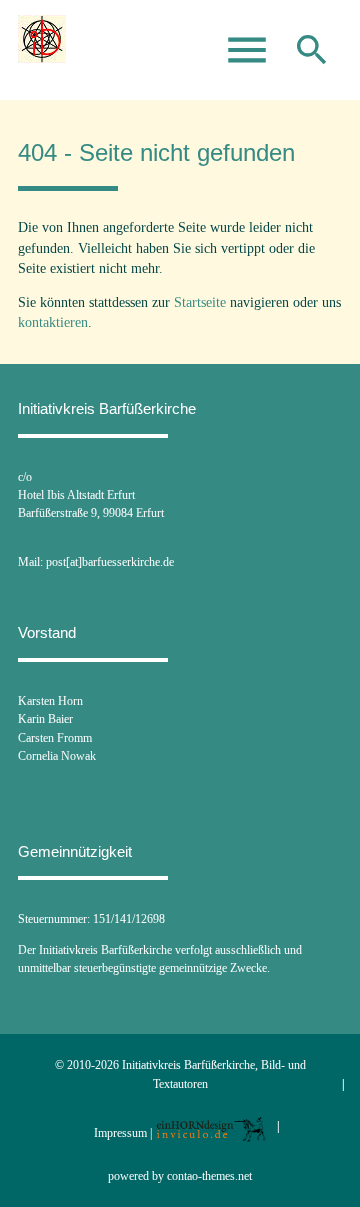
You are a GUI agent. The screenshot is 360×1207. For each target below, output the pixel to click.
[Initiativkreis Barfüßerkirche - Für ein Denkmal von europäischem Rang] (42, 50)
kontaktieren (53, 322)
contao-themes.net (209, 1176)
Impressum (120, 1133)
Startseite (200, 302)
